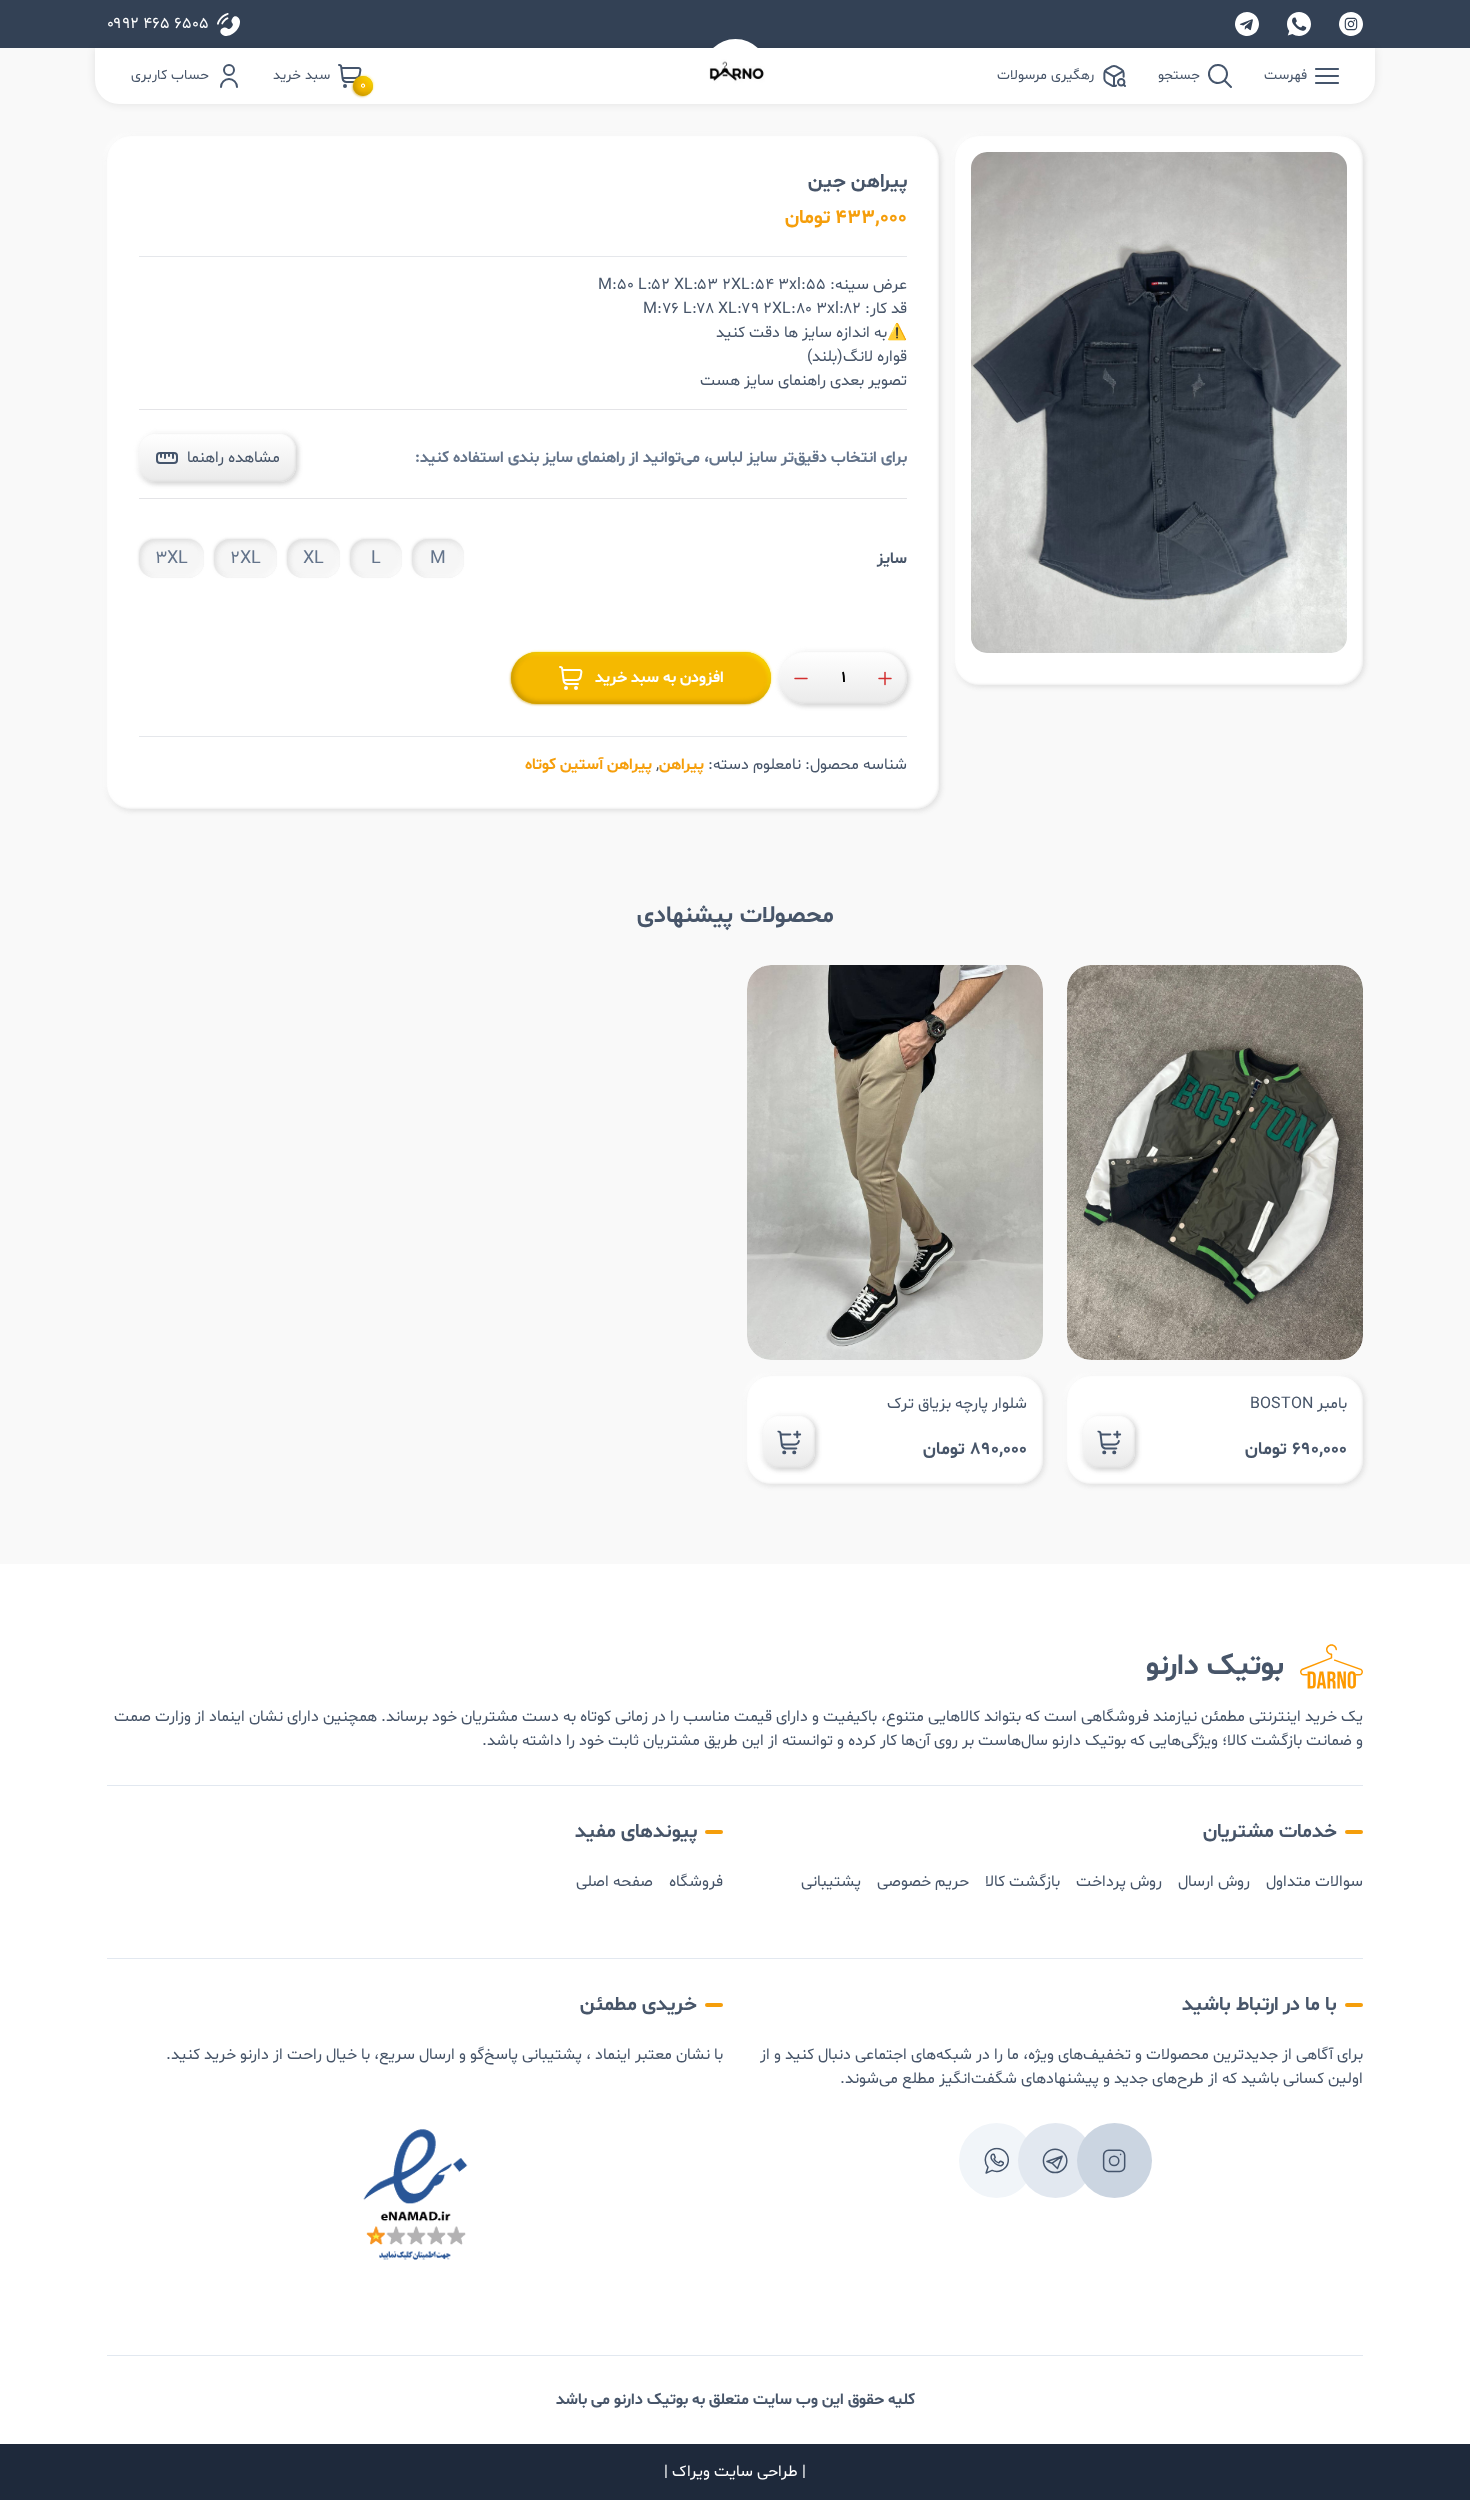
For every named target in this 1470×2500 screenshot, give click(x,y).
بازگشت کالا (1022, 1882)
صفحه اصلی (614, 1882)
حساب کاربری (170, 75)
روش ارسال (1214, 1882)
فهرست (1285, 75)
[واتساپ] (1299, 24)
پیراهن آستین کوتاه (588, 765)
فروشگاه (696, 1882)
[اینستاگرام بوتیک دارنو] (1351, 24)
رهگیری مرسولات (1045, 75)
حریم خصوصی (923, 1882)
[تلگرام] (1247, 24)
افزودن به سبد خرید (659, 678)
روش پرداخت (1119, 1882)
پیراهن (681, 765)
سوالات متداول (1314, 1882)
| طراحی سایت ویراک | (735, 2472)
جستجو (1179, 75)
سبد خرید (317, 77)
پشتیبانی (831, 1882)
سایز (892, 559)
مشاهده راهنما (233, 458)
